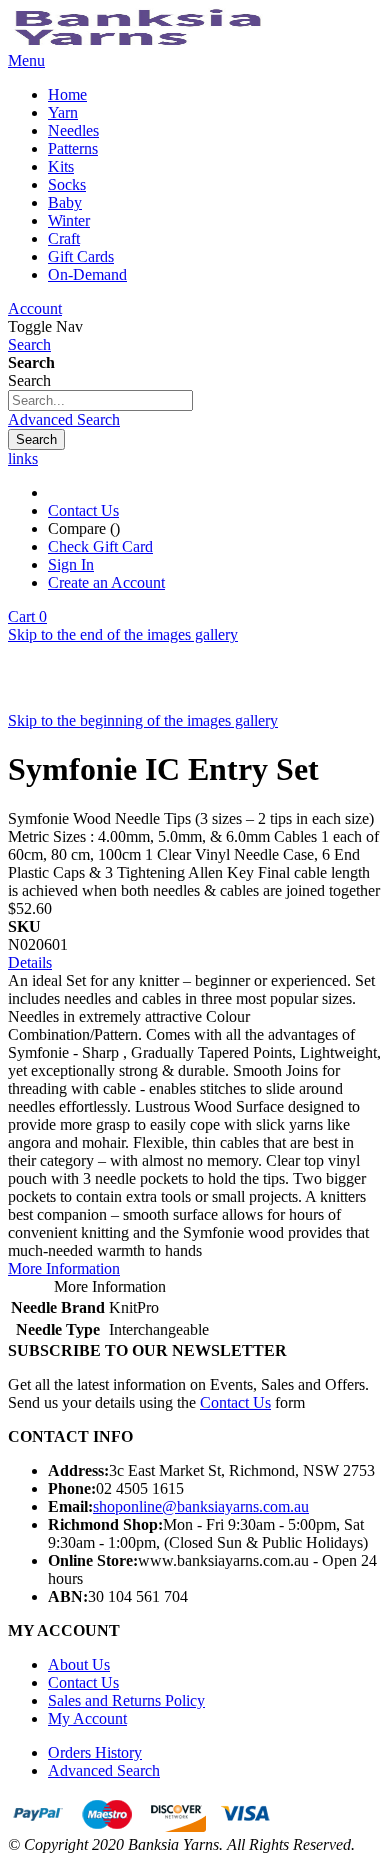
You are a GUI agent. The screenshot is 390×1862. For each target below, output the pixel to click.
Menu (26, 60)
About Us (79, 1664)
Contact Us (83, 510)
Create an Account (106, 582)
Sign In (71, 564)
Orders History (95, 1752)
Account (35, 308)
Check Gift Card (100, 546)
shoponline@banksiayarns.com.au (201, 1506)
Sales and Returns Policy (126, 1700)
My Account (87, 1718)
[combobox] (100, 400)
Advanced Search (64, 419)
